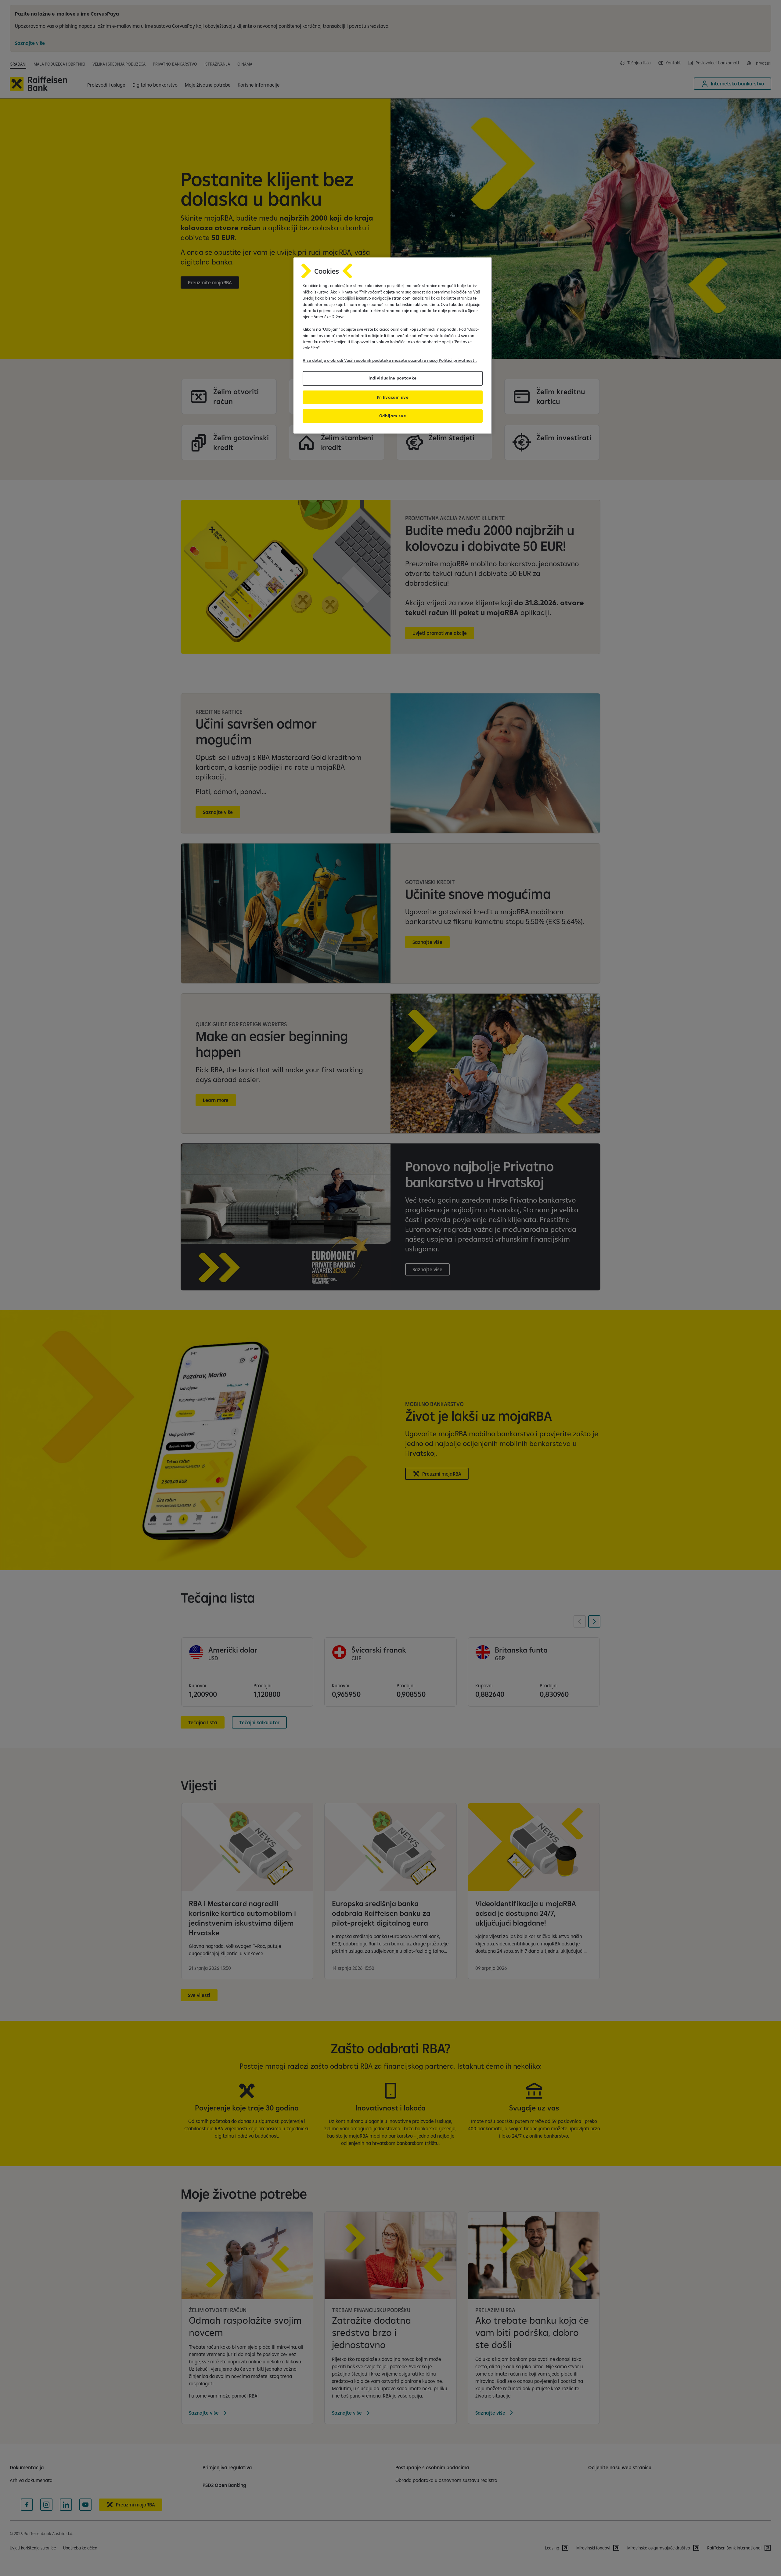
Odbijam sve (393, 416)
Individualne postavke (393, 378)
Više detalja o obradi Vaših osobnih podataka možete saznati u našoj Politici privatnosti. (390, 360)
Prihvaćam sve (393, 397)
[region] (393, 345)
